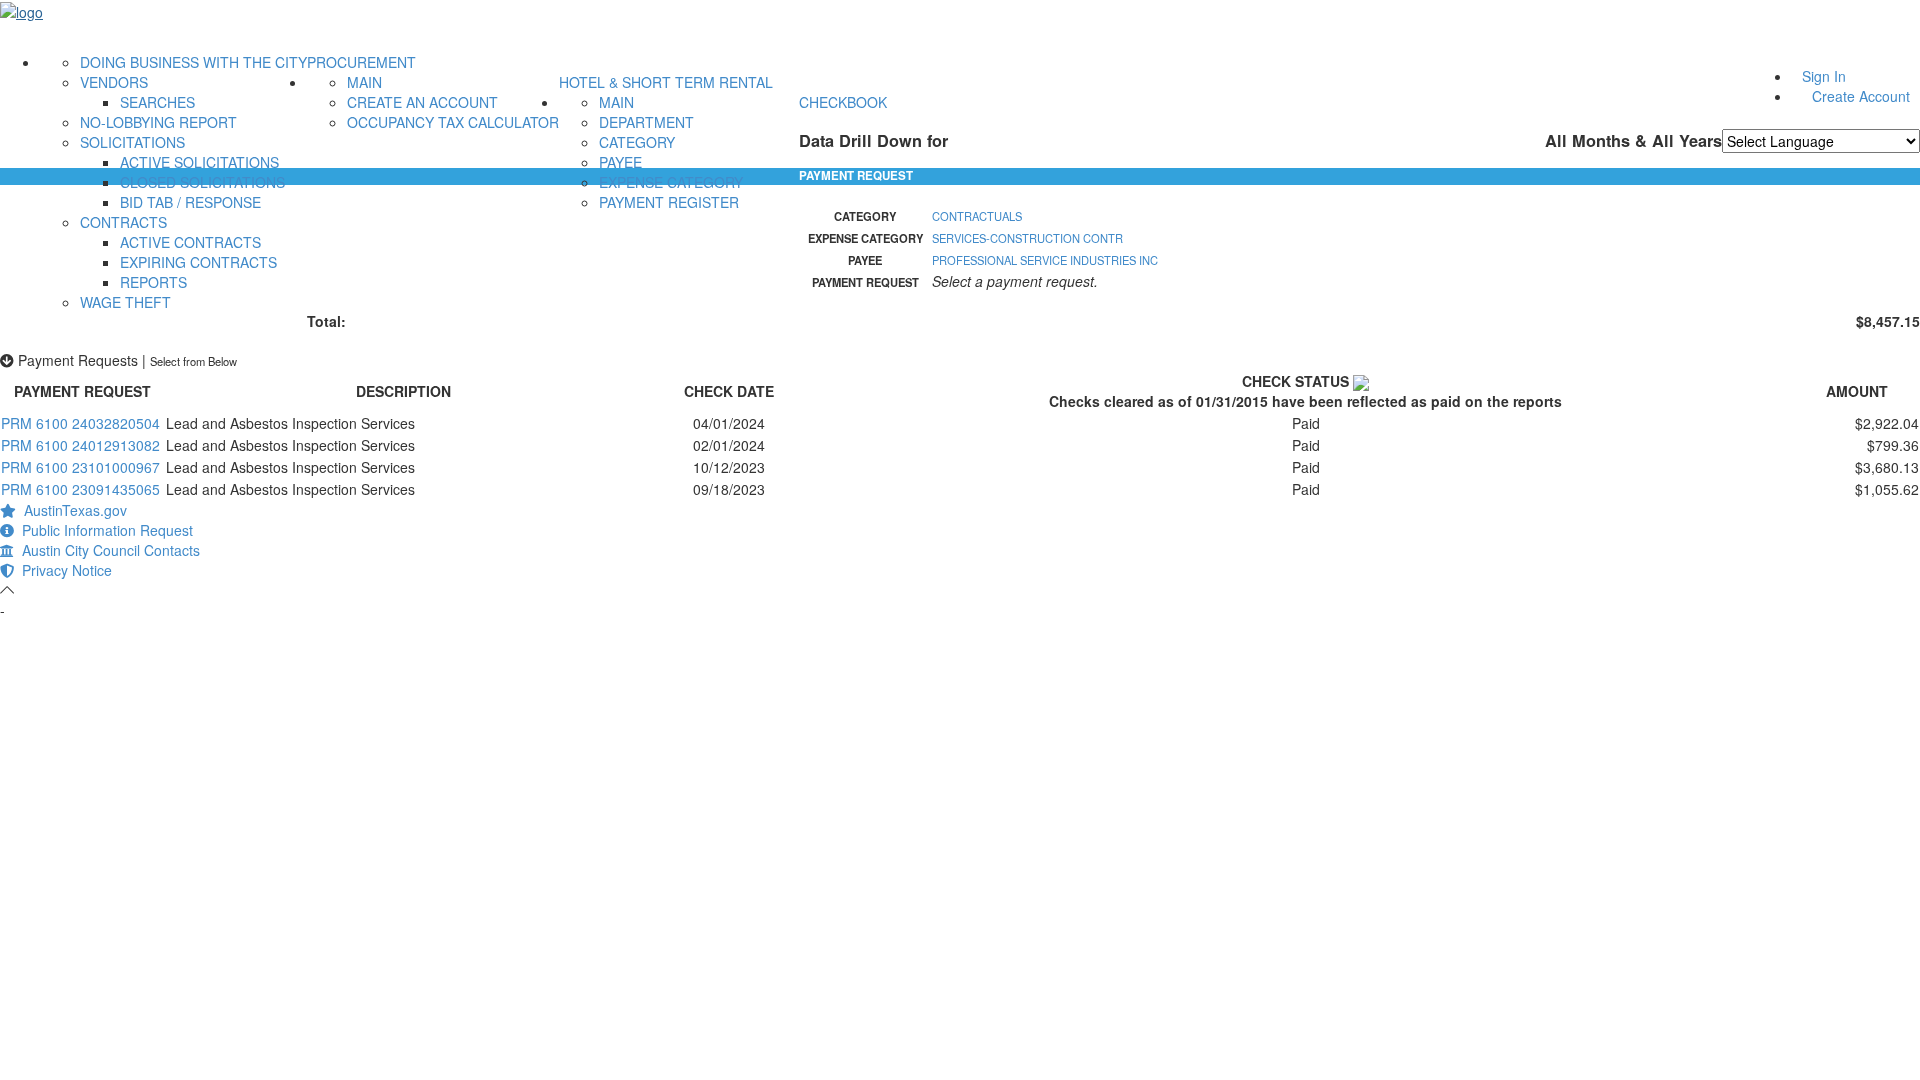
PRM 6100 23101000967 (80, 467)
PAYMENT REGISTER (669, 202)
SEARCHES (157, 102)
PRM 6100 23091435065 (80, 489)
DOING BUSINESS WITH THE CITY (193, 62)
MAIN (364, 82)
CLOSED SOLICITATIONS (202, 182)
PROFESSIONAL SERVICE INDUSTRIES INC (1045, 260)
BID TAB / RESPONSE (190, 202)
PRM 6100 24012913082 (80, 445)
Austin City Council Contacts (107, 550)
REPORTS (153, 282)
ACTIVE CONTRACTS (190, 242)
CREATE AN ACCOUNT (422, 102)
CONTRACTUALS (977, 216)
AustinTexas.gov (71, 510)
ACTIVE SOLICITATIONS (199, 162)
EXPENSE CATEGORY (671, 182)
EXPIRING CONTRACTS (198, 262)
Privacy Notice (63, 570)
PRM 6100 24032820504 (80, 423)
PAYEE (620, 162)
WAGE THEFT (125, 302)
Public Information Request (103, 530)
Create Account (1861, 96)
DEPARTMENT (646, 122)
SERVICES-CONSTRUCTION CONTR (1027, 238)
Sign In (1824, 76)
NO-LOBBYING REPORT (158, 122)
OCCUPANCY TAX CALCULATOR (453, 122)
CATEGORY (637, 142)
